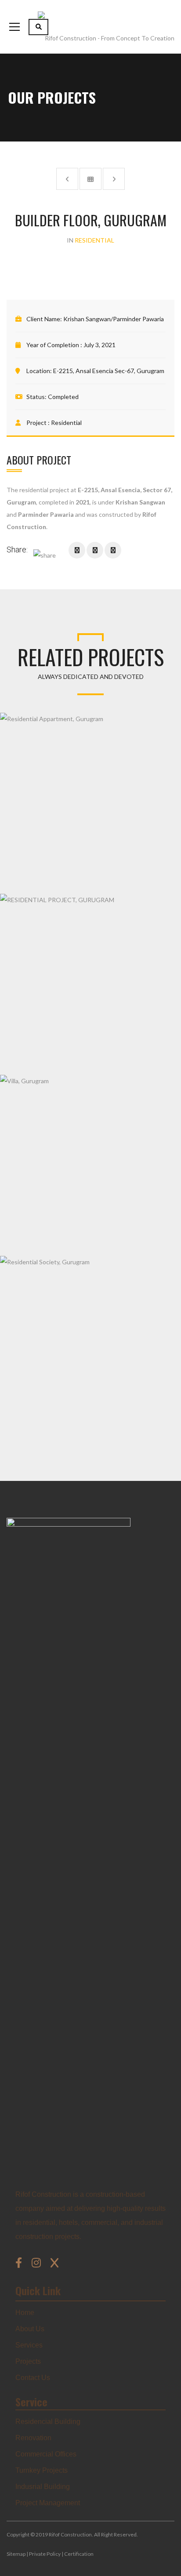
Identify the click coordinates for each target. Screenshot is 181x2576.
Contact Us (33, 2378)
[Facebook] (20, 2263)
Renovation (33, 2438)
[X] (54, 2263)
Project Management (48, 2503)
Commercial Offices (46, 2454)
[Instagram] (38, 2263)
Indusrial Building (43, 2487)
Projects (28, 2361)
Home (25, 2313)
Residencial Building (48, 2422)
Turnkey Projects (42, 2470)
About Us (30, 2329)
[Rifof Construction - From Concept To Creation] (106, 27)
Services (29, 2345)
